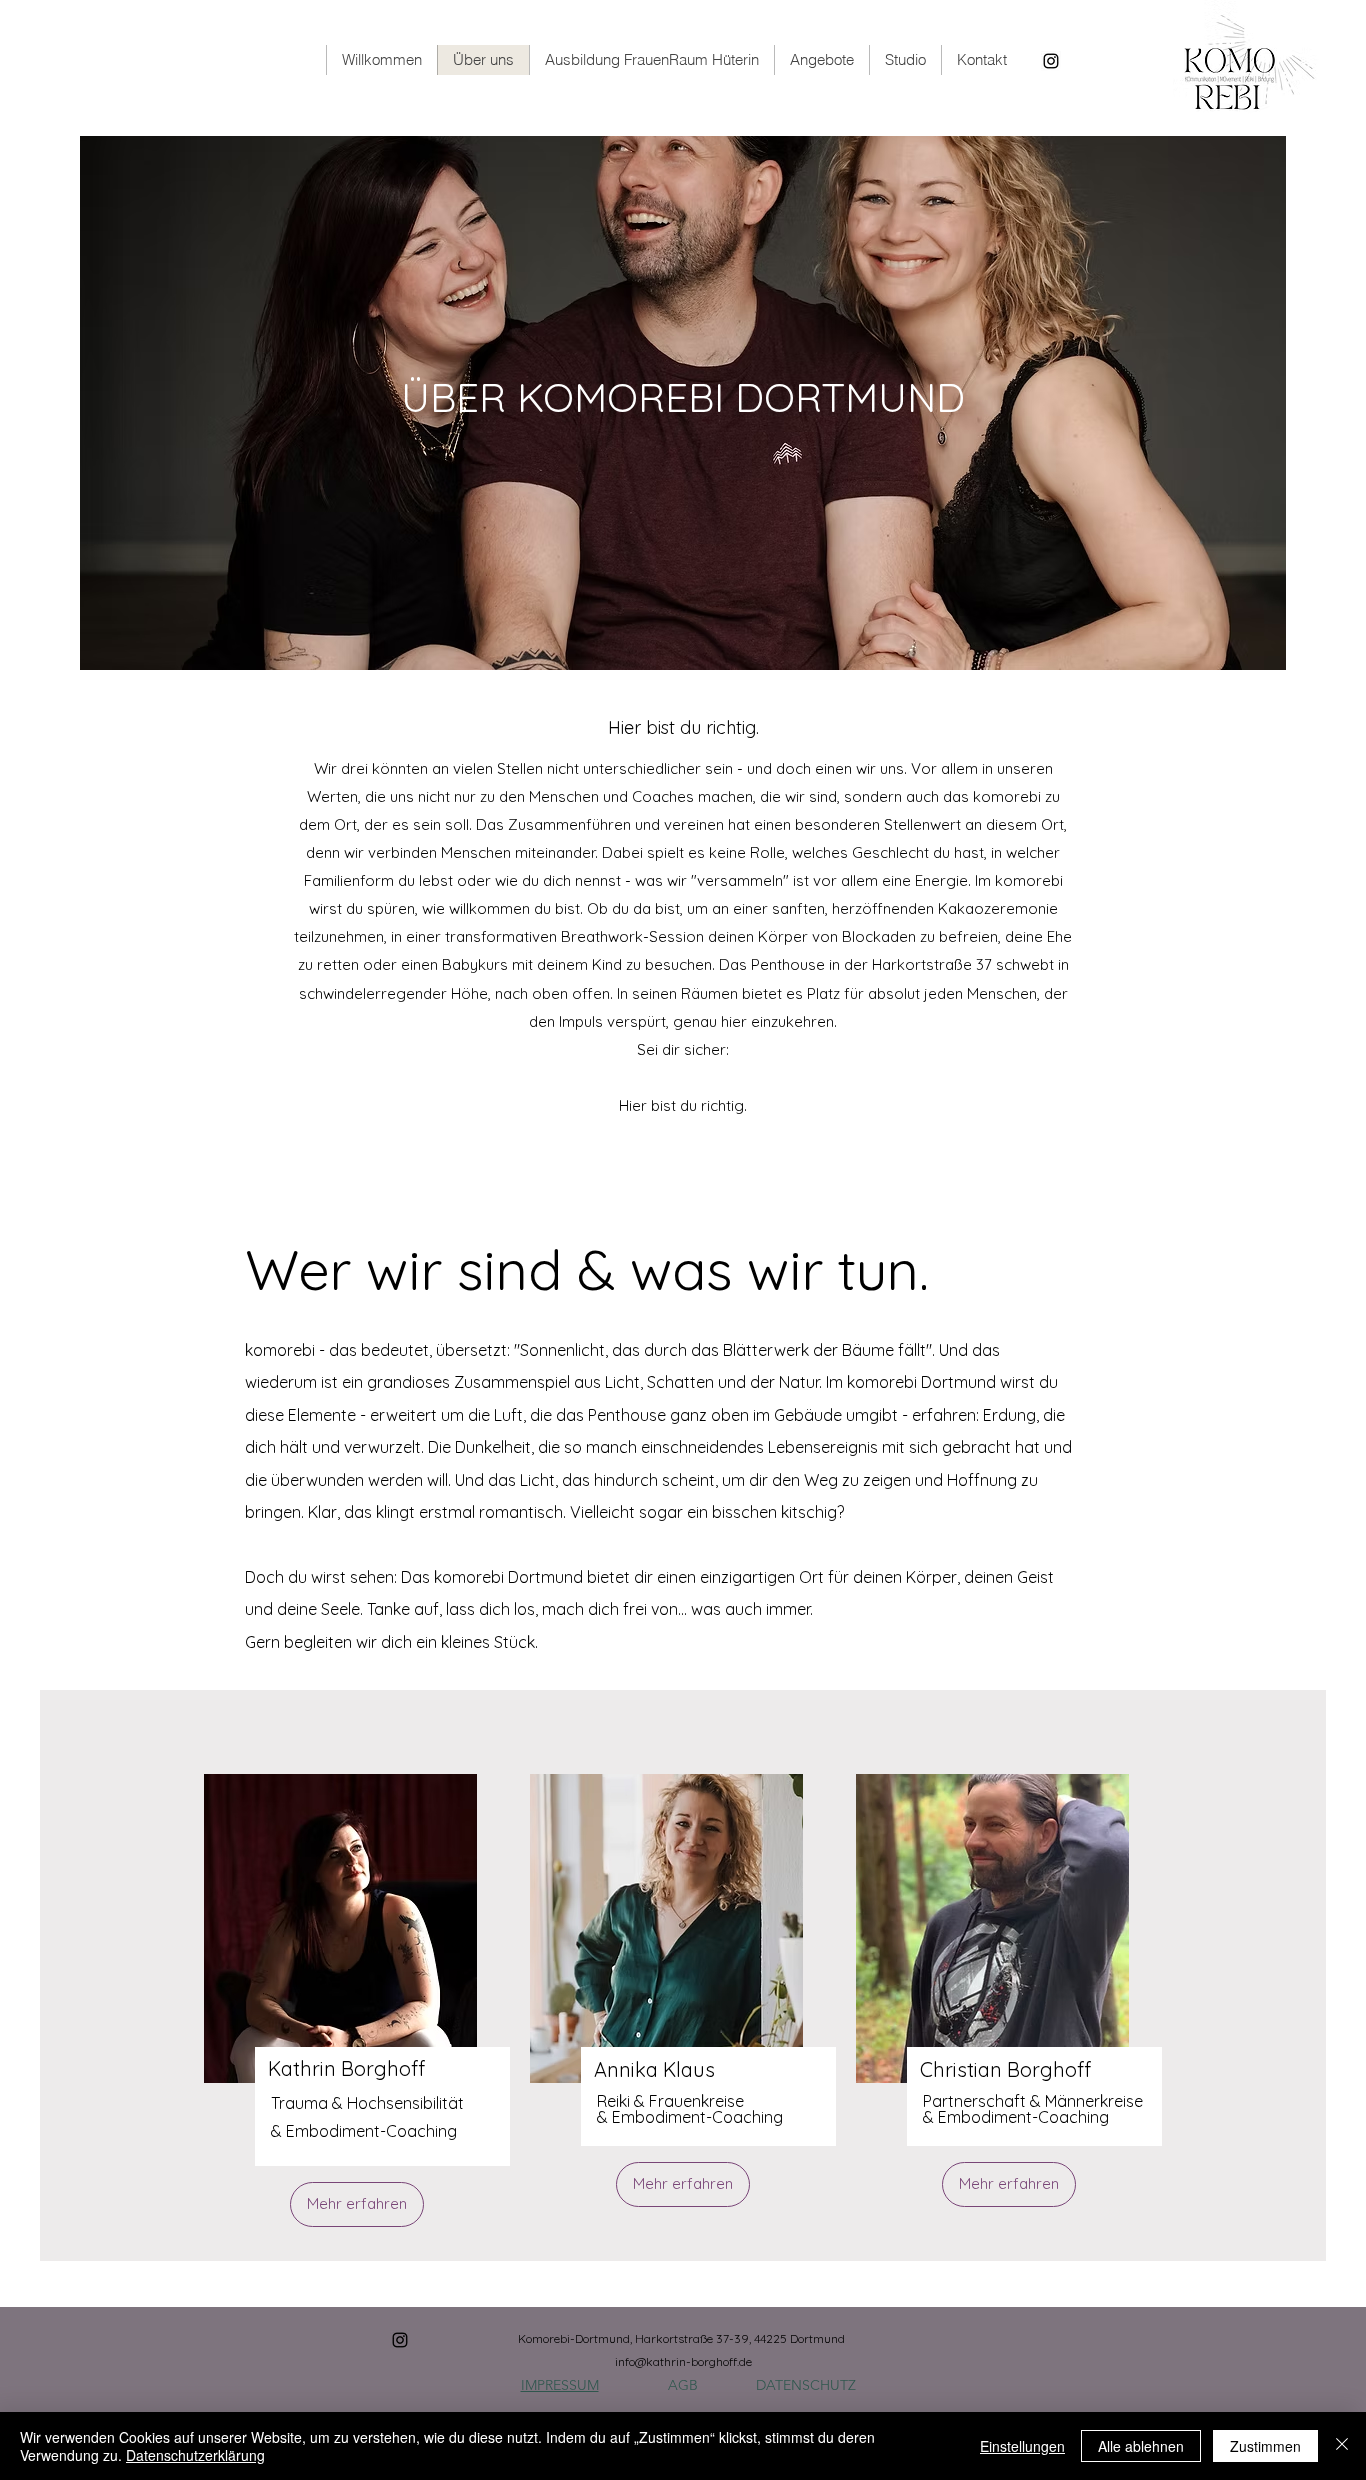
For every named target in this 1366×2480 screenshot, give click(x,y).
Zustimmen (1265, 2446)
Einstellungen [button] (1022, 2446)
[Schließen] (1342, 2446)
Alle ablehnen (1141, 2446)
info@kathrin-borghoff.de (683, 2361)
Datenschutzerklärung (195, 2455)
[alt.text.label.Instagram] (1051, 61)
